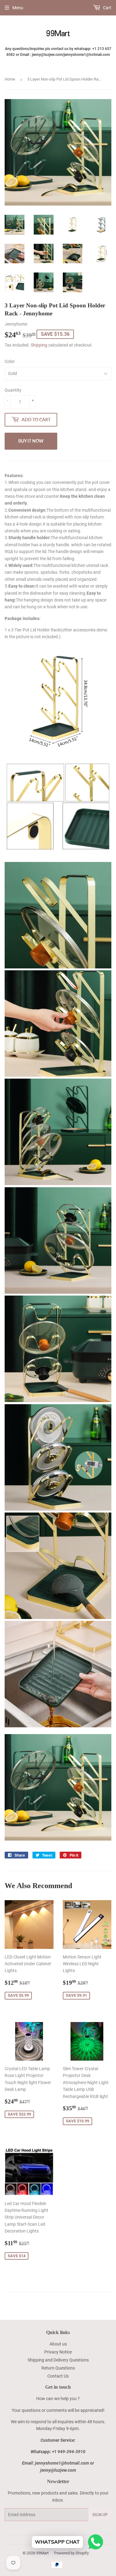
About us (58, 2344)
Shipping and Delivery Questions (58, 2360)
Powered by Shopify (71, 2553)
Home (10, 79)
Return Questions (58, 2368)
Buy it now (31, 441)
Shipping (39, 345)
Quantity (13, 390)
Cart (107, 8)
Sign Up (100, 2515)
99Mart (42, 2553)
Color (10, 361)
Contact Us (58, 2376)
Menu (18, 8)
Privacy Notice (58, 2352)
